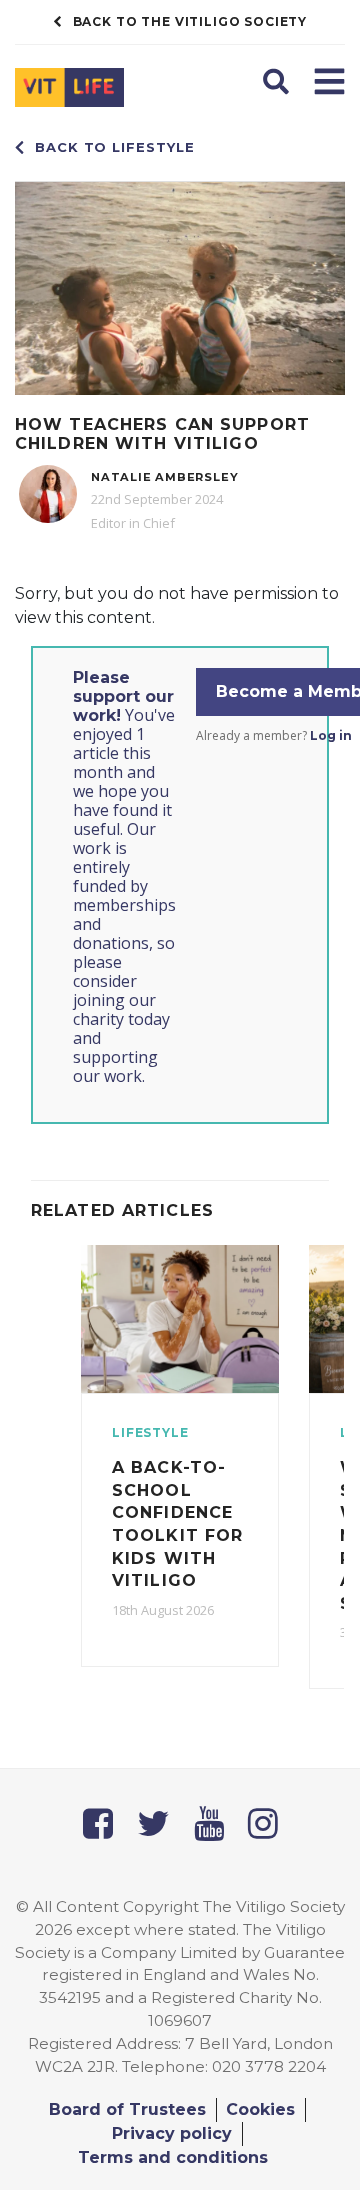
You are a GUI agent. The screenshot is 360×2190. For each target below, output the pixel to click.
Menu (329, 79)
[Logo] (90, 91)
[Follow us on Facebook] (98, 1823)
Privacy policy (172, 2133)
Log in (331, 735)
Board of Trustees (127, 2109)
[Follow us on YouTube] (209, 1823)
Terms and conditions (173, 2157)
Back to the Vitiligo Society (190, 21)
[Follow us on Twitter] (153, 1823)
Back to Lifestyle (114, 147)
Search (278, 79)
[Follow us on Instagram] (263, 1823)
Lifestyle (150, 1432)
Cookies (260, 2109)
